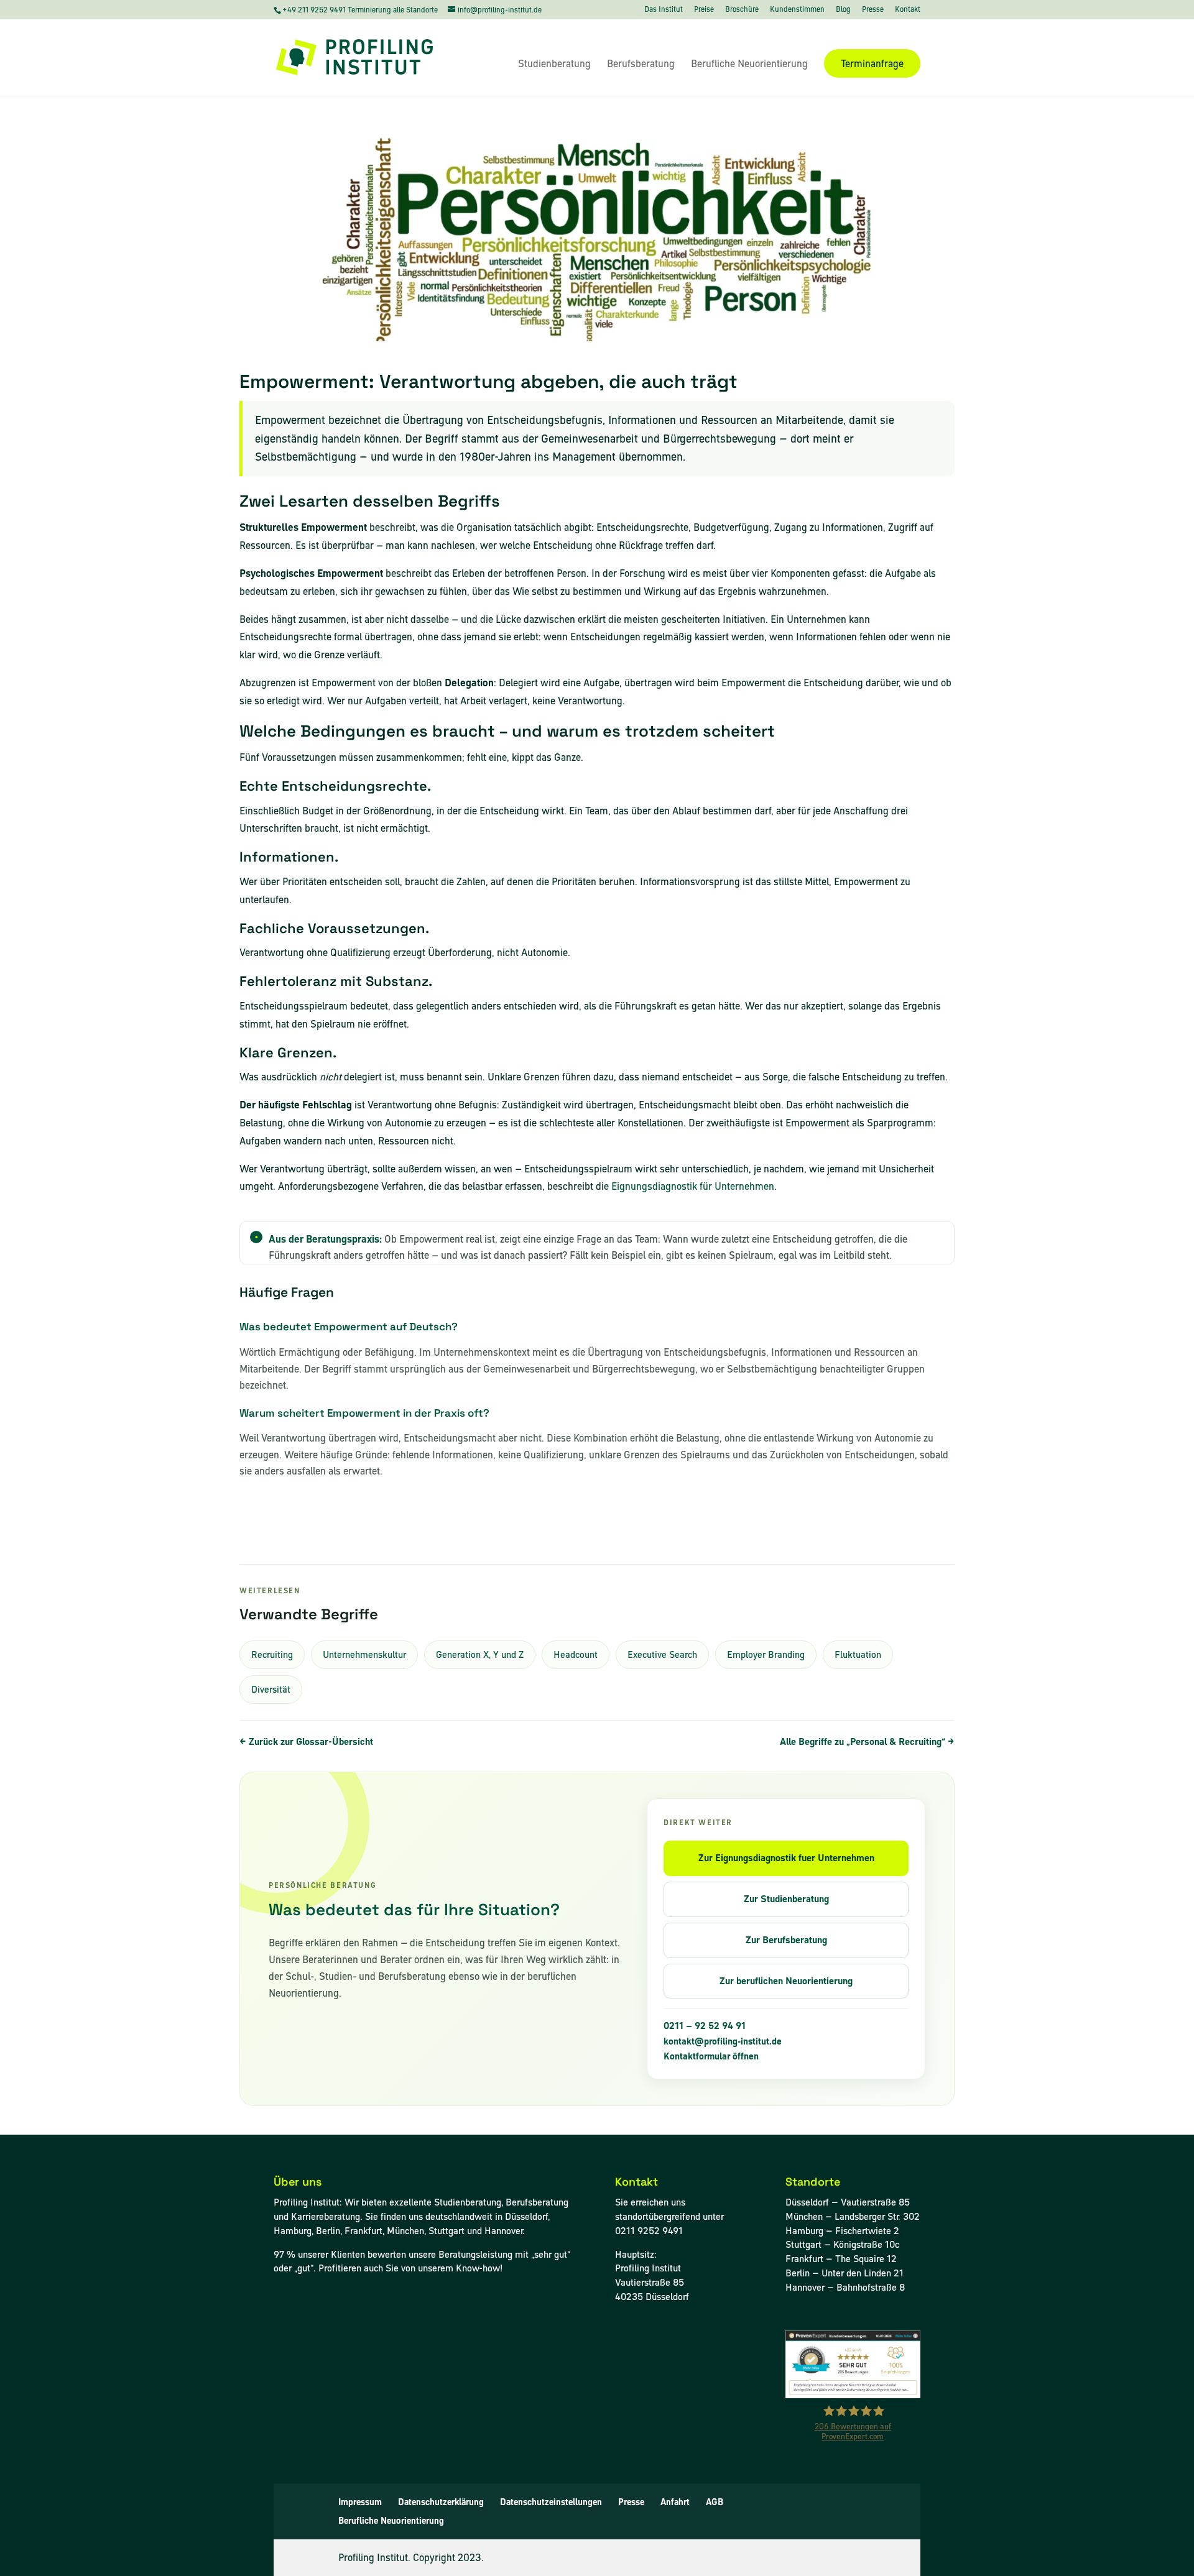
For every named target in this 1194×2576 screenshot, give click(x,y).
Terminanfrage (872, 63)
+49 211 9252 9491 (315, 10)
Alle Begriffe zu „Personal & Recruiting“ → (867, 1741)
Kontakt (908, 10)
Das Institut (664, 10)
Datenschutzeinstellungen (551, 2502)
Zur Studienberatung (786, 1899)
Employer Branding (766, 1654)
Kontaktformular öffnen (711, 2056)
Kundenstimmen (797, 10)
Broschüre (742, 10)
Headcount (576, 1654)
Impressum (360, 2502)
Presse (873, 10)
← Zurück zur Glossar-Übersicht (306, 1741)
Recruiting (272, 1654)
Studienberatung (554, 65)
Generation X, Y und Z (480, 1654)
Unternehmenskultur (364, 1654)
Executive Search (662, 1654)
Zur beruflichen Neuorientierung (786, 1981)
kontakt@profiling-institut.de (723, 2041)
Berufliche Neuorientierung (749, 65)
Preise (704, 10)
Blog (843, 10)
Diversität (271, 1689)
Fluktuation (858, 1654)
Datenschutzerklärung (441, 2502)
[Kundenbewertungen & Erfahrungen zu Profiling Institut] (853, 2395)
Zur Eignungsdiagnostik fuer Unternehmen (786, 1858)
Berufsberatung (641, 65)
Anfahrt (675, 2502)
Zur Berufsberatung (786, 1940)
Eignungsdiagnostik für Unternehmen (693, 1186)
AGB (715, 2502)
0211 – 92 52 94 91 (705, 2026)
